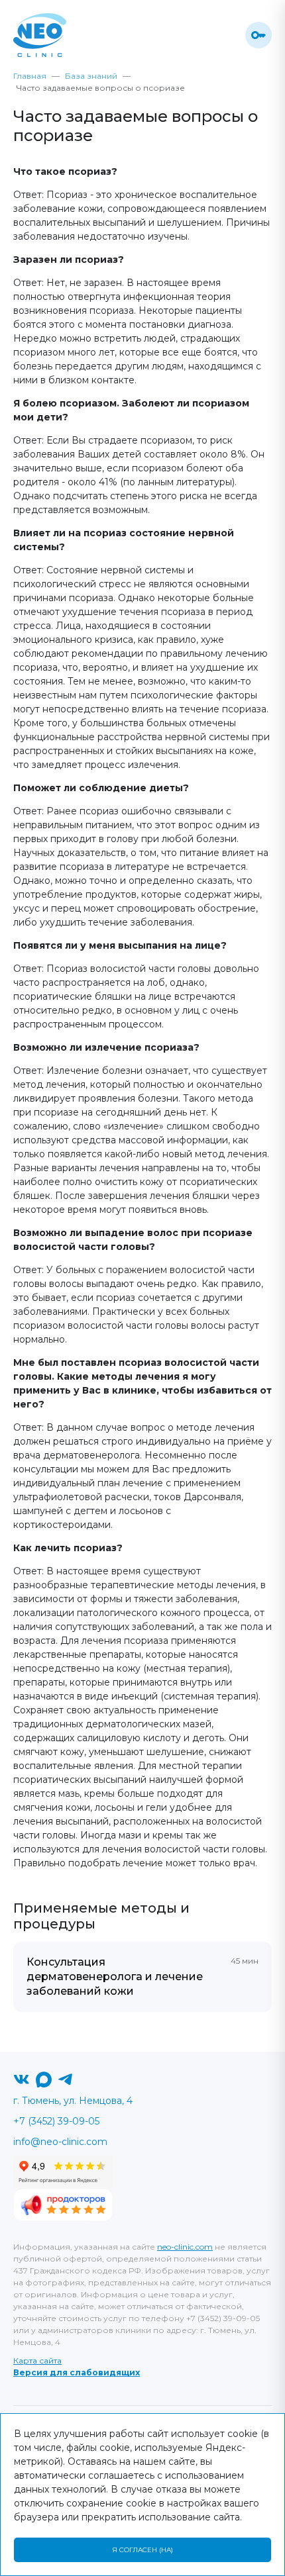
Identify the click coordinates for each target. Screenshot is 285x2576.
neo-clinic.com (185, 2247)
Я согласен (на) (142, 2550)
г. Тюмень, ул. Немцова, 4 (73, 2101)
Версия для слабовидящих (77, 2372)
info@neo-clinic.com (60, 2142)
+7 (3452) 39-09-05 (56, 2121)
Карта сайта (37, 2361)
